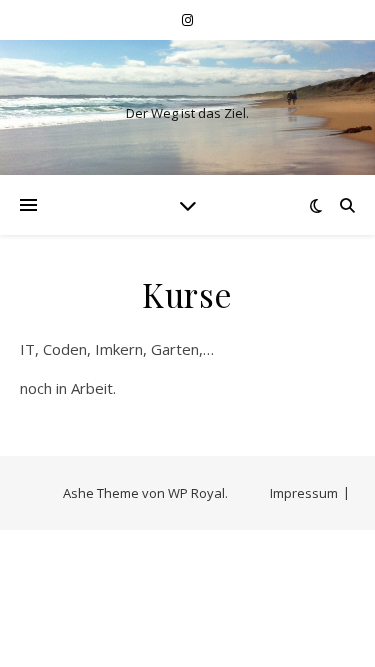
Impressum (304, 493)
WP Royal (196, 493)
